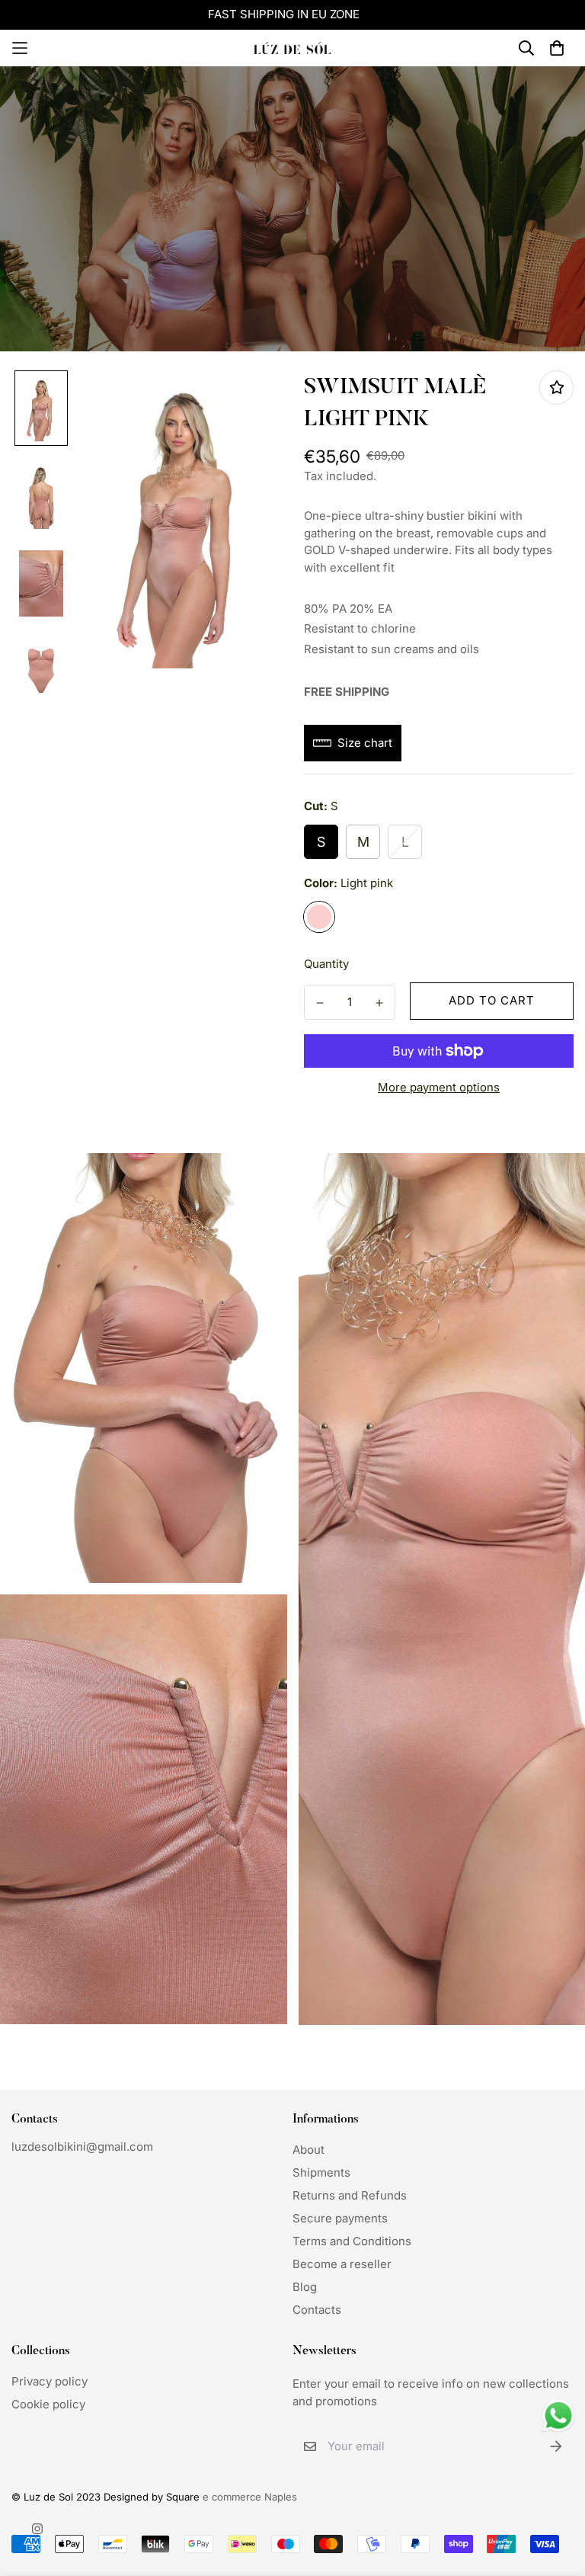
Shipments (321, 2172)
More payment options (439, 1087)
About (308, 2150)
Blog (305, 2287)
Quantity (326, 964)
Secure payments (340, 2218)
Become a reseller (342, 2264)
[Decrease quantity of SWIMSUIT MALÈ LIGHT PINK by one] (320, 1003)
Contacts (317, 2310)
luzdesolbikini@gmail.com (82, 2147)
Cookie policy (48, 2404)
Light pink (319, 917)
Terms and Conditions (352, 2241)
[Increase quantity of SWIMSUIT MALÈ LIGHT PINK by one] (379, 1003)
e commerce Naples (250, 2497)
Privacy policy (50, 2381)
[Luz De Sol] (292, 48)
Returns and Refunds (350, 2195)
